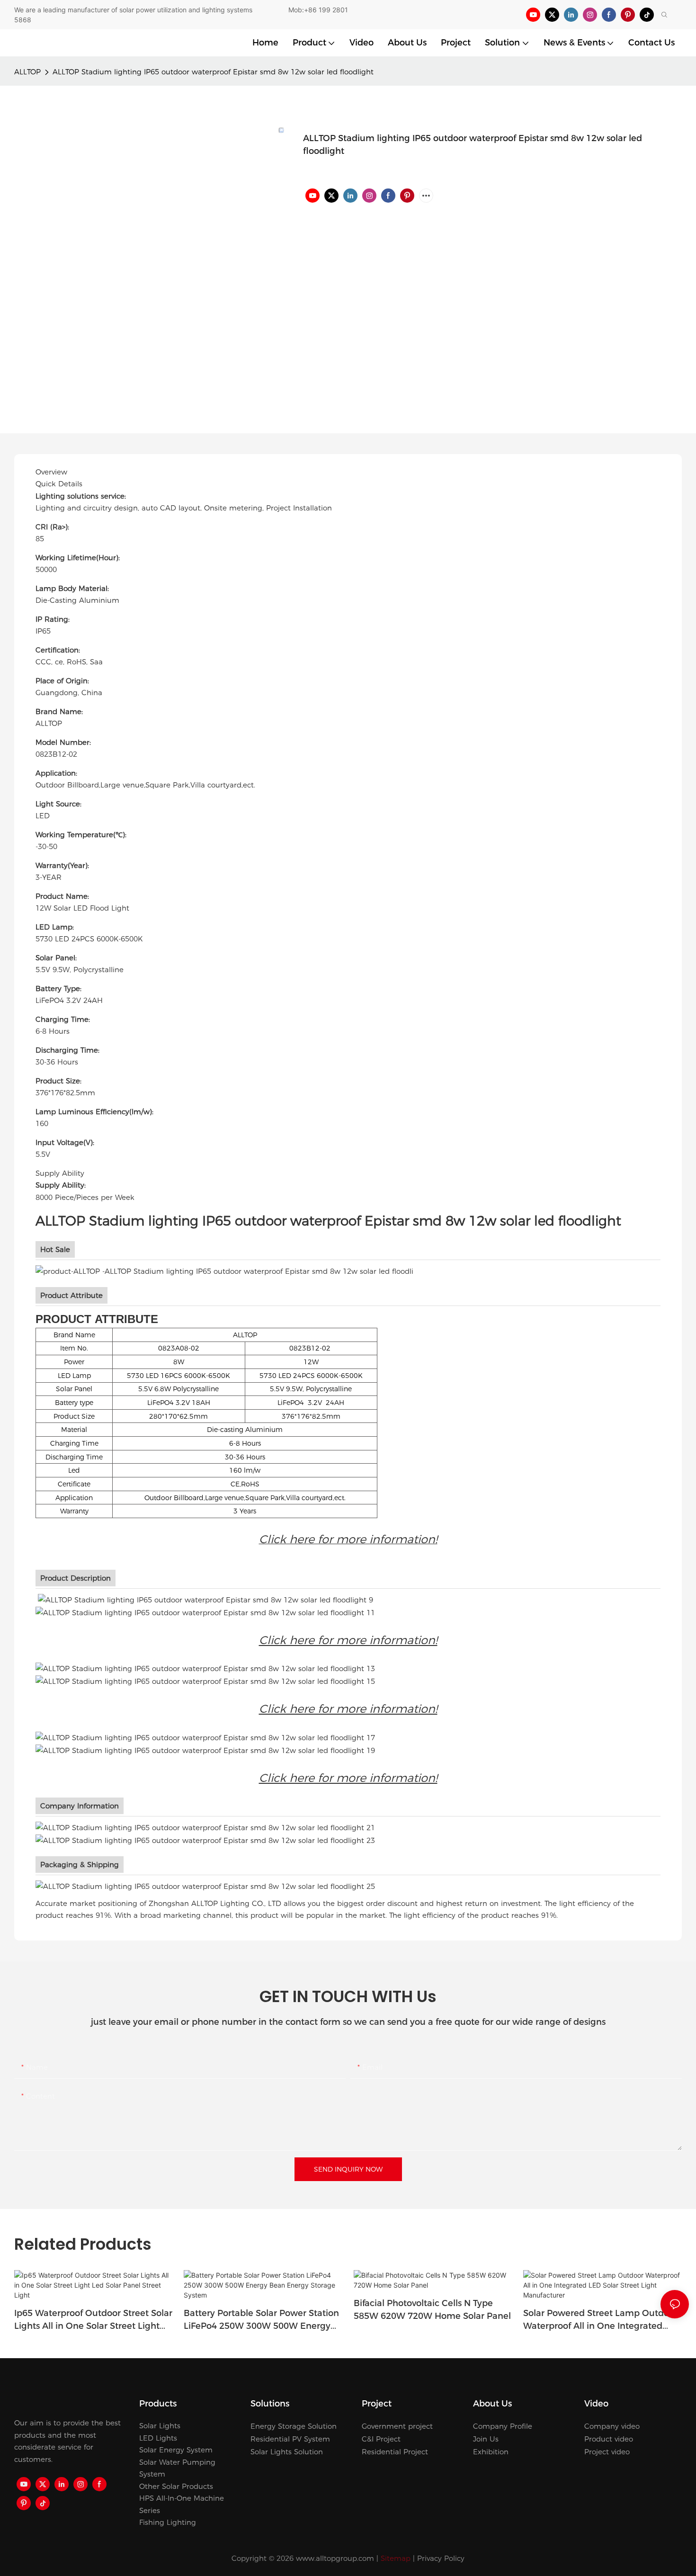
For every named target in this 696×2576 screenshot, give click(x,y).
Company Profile (503, 2426)
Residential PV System (290, 2439)
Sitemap (396, 2558)
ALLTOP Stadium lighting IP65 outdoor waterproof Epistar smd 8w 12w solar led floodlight (213, 72)
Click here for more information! (348, 1640)
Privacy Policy (441, 2558)
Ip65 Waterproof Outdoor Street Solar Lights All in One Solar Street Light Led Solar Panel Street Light (93, 2320)
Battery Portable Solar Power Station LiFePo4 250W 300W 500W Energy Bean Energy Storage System (261, 2320)
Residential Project (395, 2452)
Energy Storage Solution (294, 2426)
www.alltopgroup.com (335, 2558)
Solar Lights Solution (287, 2452)
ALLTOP (27, 72)
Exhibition (491, 2452)
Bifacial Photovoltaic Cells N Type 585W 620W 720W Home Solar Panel (432, 2310)
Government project (397, 2426)
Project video (607, 2452)
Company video (612, 2426)
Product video (609, 2439)
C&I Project (381, 2439)
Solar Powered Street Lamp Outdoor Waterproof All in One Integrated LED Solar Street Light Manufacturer (600, 2320)
